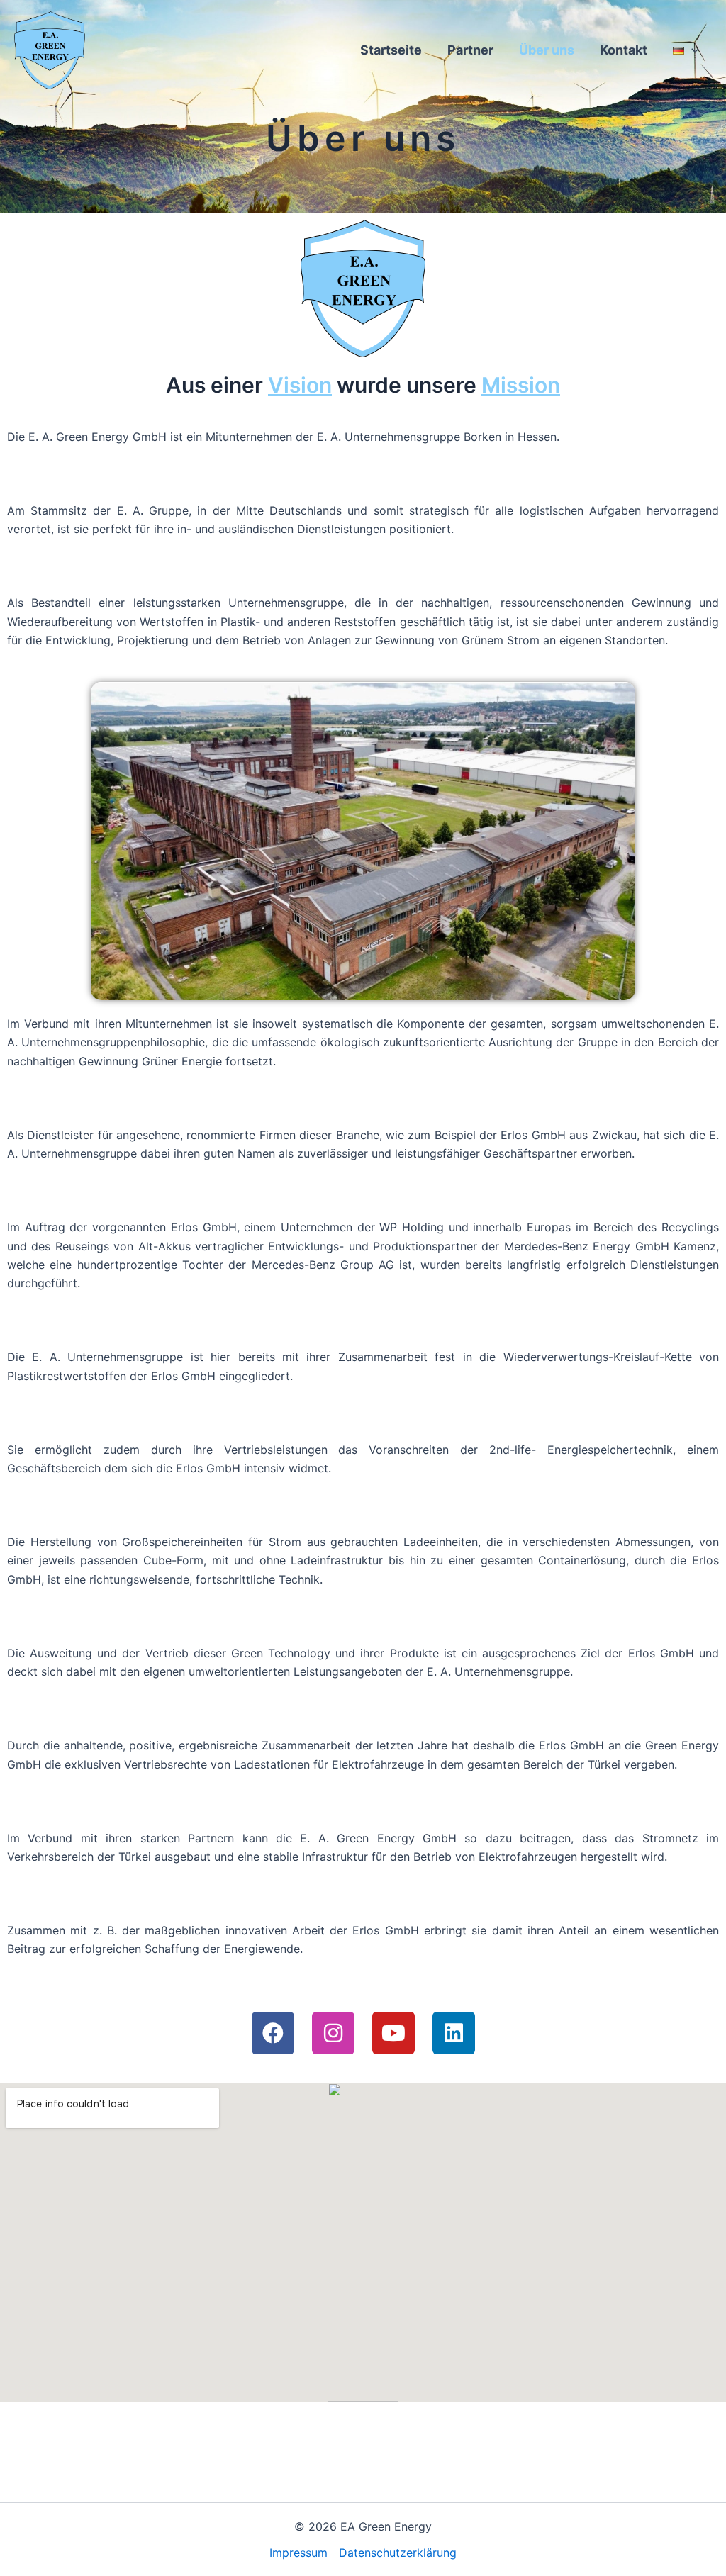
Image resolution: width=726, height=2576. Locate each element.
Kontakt (624, 50)
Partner (470, 50)
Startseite (391, 50)
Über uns (547, 50)
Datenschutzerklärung (398, 2553)
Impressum (298, 2553)
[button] (692, 50)
